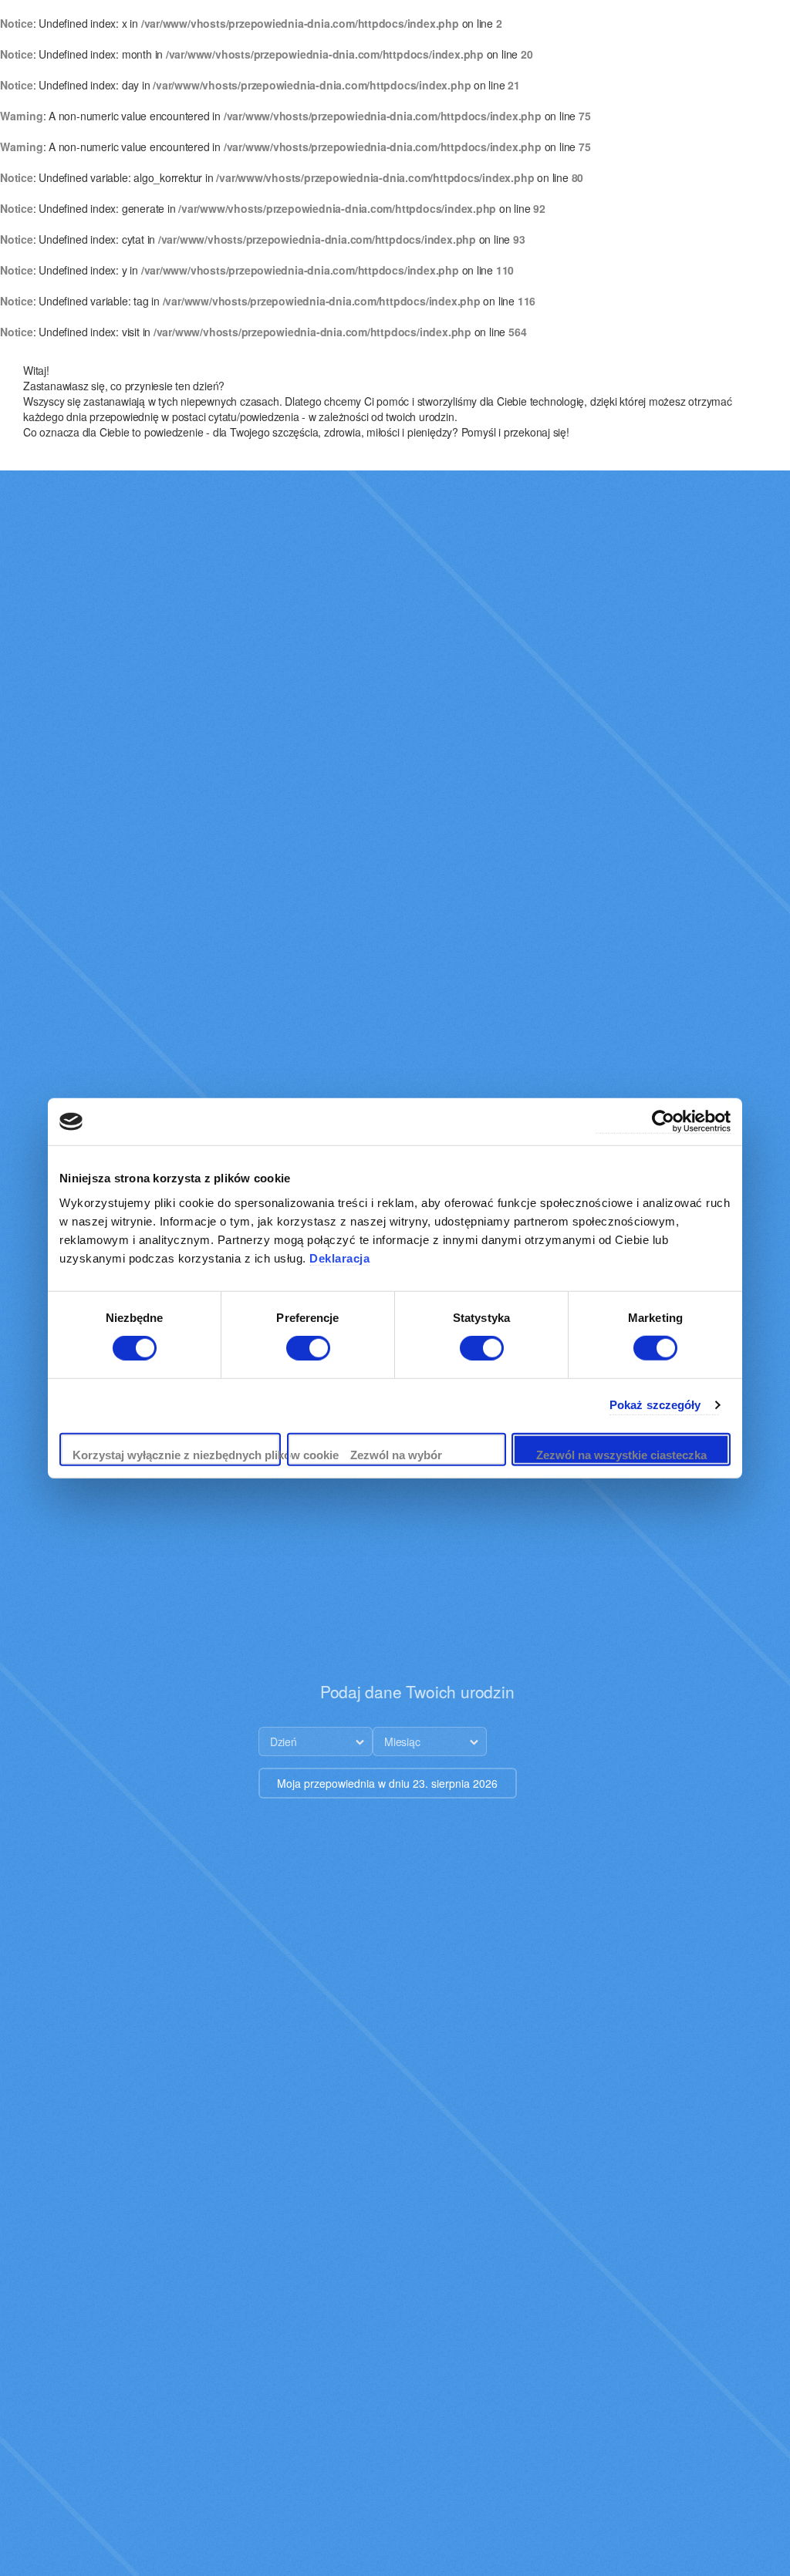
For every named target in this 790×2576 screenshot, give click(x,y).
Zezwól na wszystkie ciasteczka (621, 1455)
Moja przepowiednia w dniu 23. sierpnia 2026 (387, 1783)
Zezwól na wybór (396, 1455)
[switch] (308, 1348)
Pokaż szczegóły (655, 1405)
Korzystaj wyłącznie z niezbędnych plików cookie (177, 1455)
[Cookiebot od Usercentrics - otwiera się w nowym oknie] (663, 1122)
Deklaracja (339, 1258)
